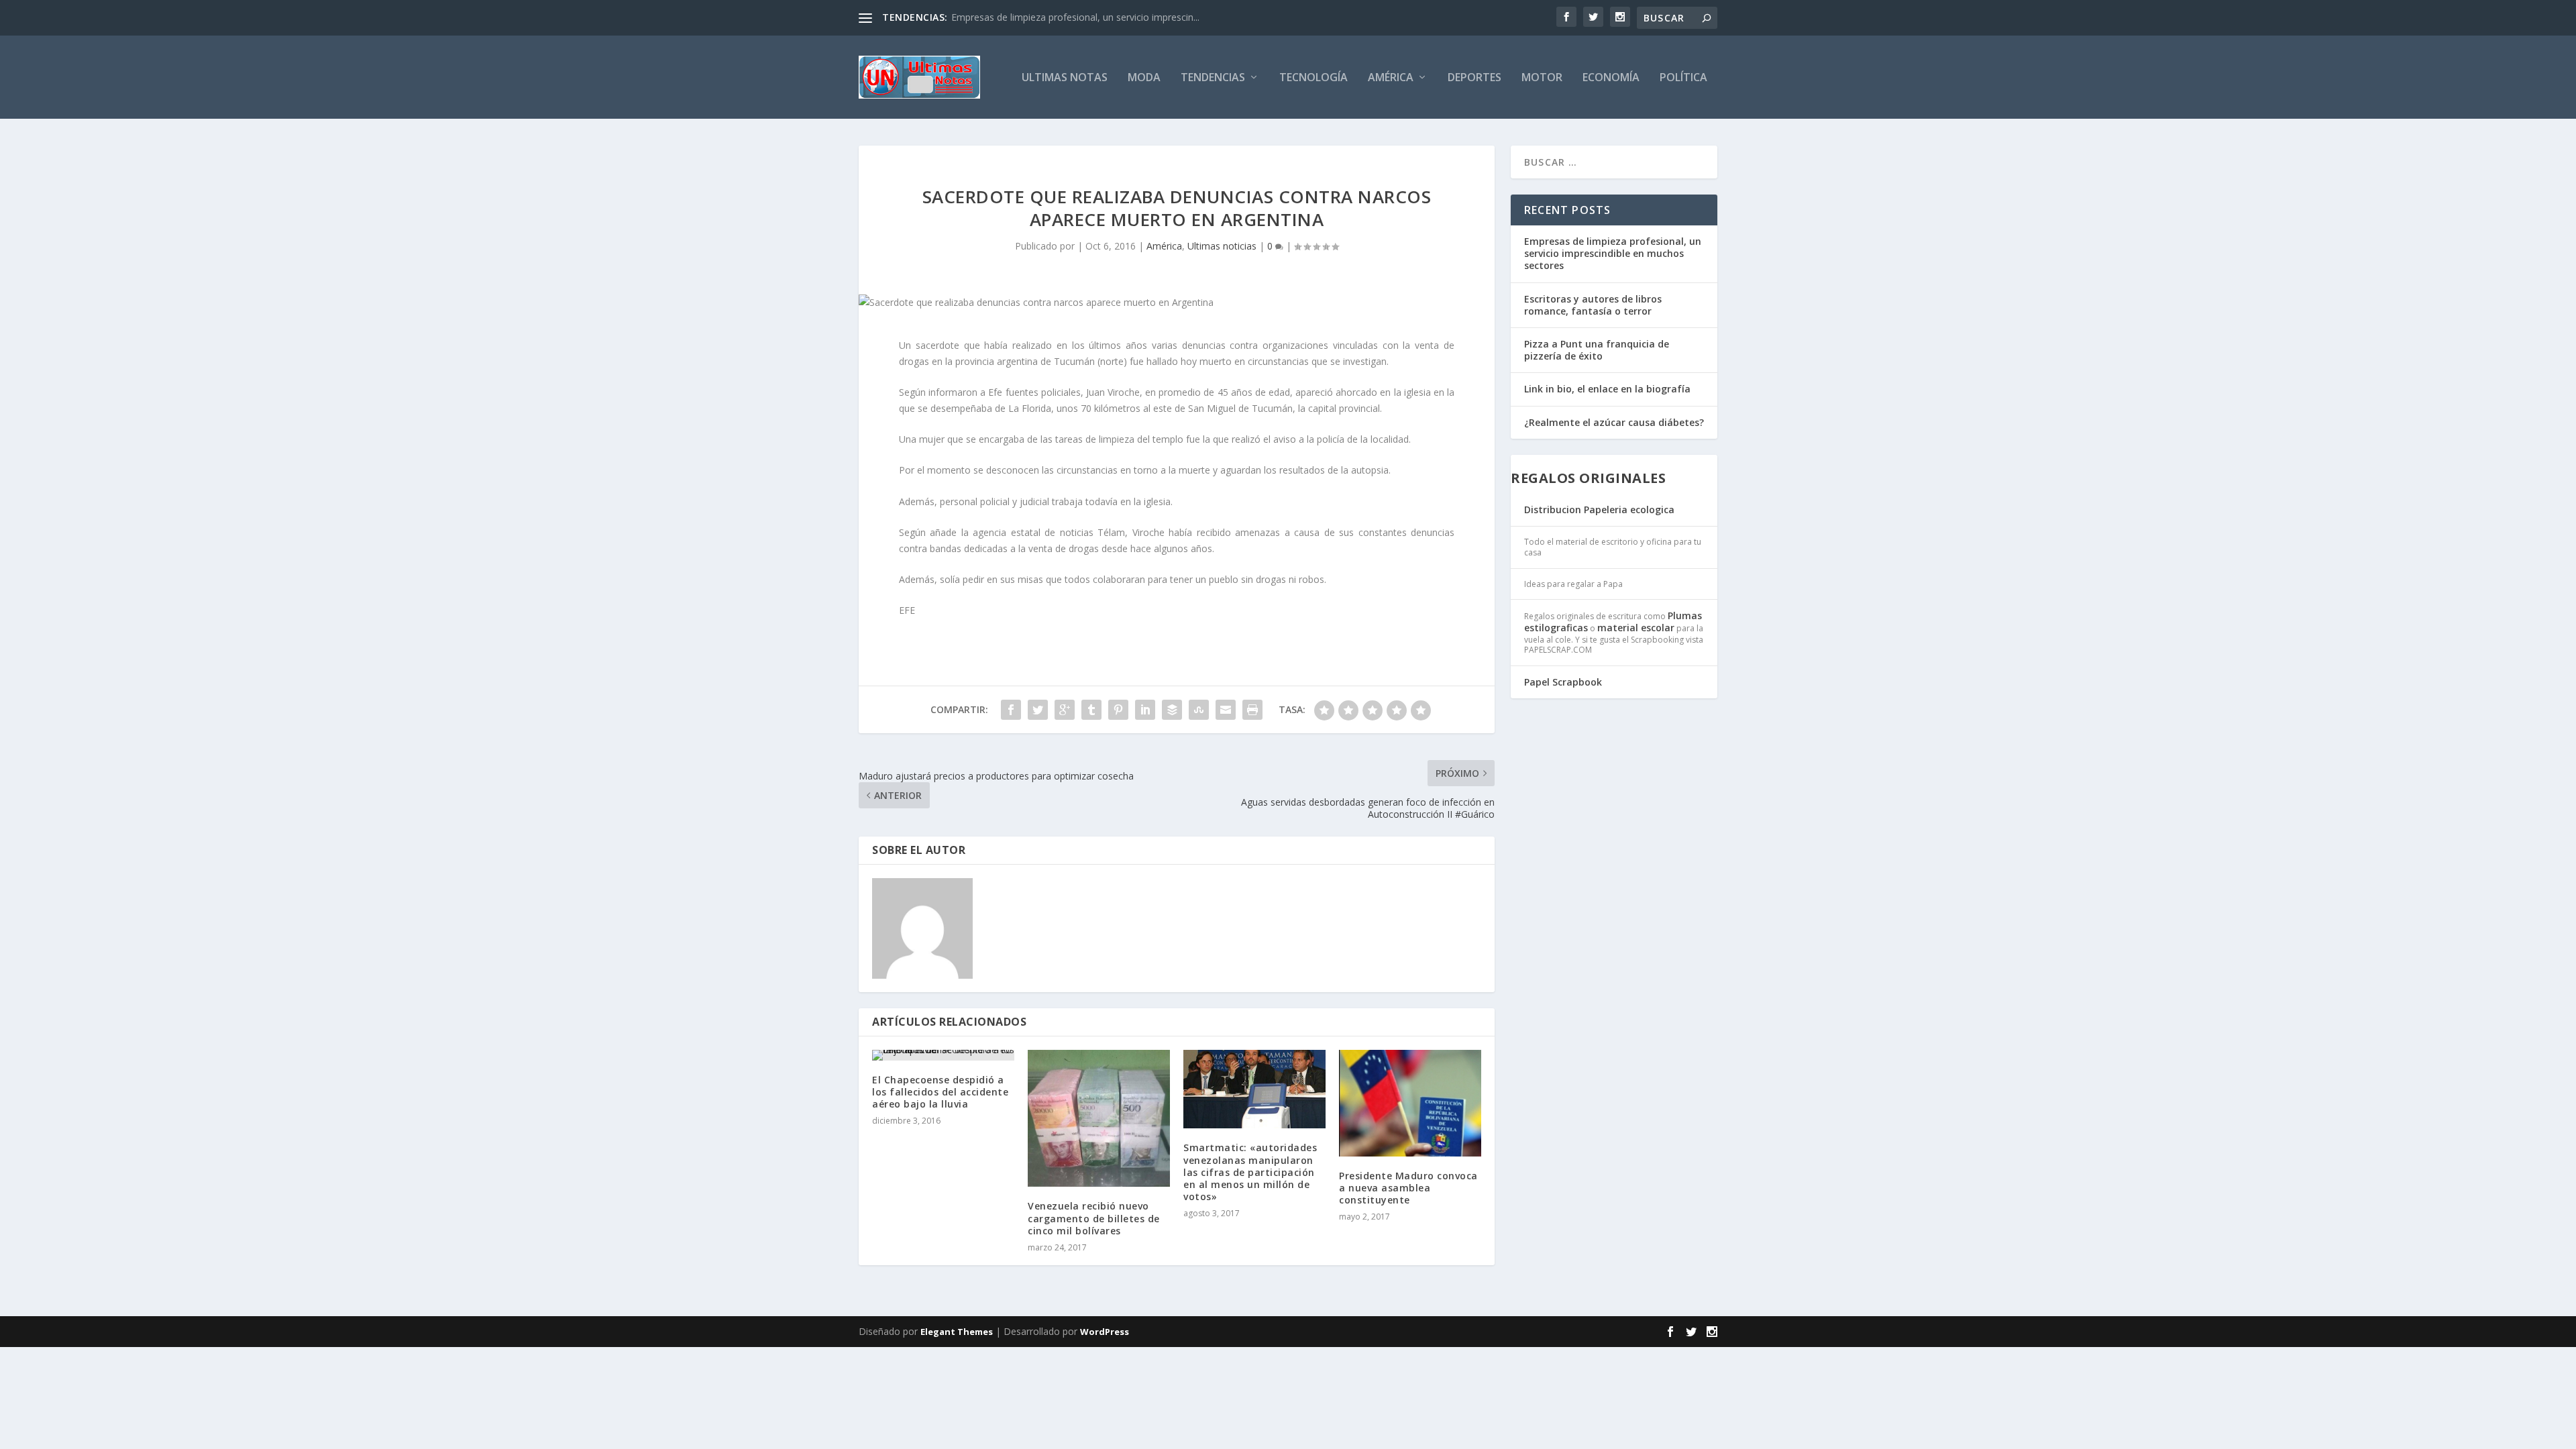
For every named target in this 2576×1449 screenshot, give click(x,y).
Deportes (1474, 78)
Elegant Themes (957, 1332)
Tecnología (1313, 78)
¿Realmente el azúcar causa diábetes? (1614, 422)
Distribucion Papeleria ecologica (1599, 509)
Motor (1542, 78)
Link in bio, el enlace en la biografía (1607, 389)
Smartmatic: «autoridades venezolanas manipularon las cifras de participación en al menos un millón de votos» (1250, 1172)
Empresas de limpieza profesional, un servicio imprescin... (1075, 17)
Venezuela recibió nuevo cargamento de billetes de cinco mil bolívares (1094, 1218)
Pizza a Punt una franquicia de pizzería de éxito (1597, 350)
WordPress (1105, 1332)
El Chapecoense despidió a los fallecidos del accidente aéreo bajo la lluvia (940, 1092)
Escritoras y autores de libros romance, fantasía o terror (1593, 305)
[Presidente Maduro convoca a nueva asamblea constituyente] (1410, 1103)
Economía (1611, 78)
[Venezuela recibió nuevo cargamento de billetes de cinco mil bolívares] (1099, 1119)
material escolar (1636, 628)
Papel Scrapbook (1563, 682)
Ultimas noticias (1222, 246)
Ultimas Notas (1065, 78)
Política (1683, 78)
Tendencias (1213, 78)
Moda (1144, 78)
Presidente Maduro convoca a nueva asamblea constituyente (1408, 1188)
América (1391, 78)
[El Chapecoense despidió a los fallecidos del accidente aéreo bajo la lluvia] (943, 1055)
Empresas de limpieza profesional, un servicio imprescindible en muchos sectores (1613, 253)
